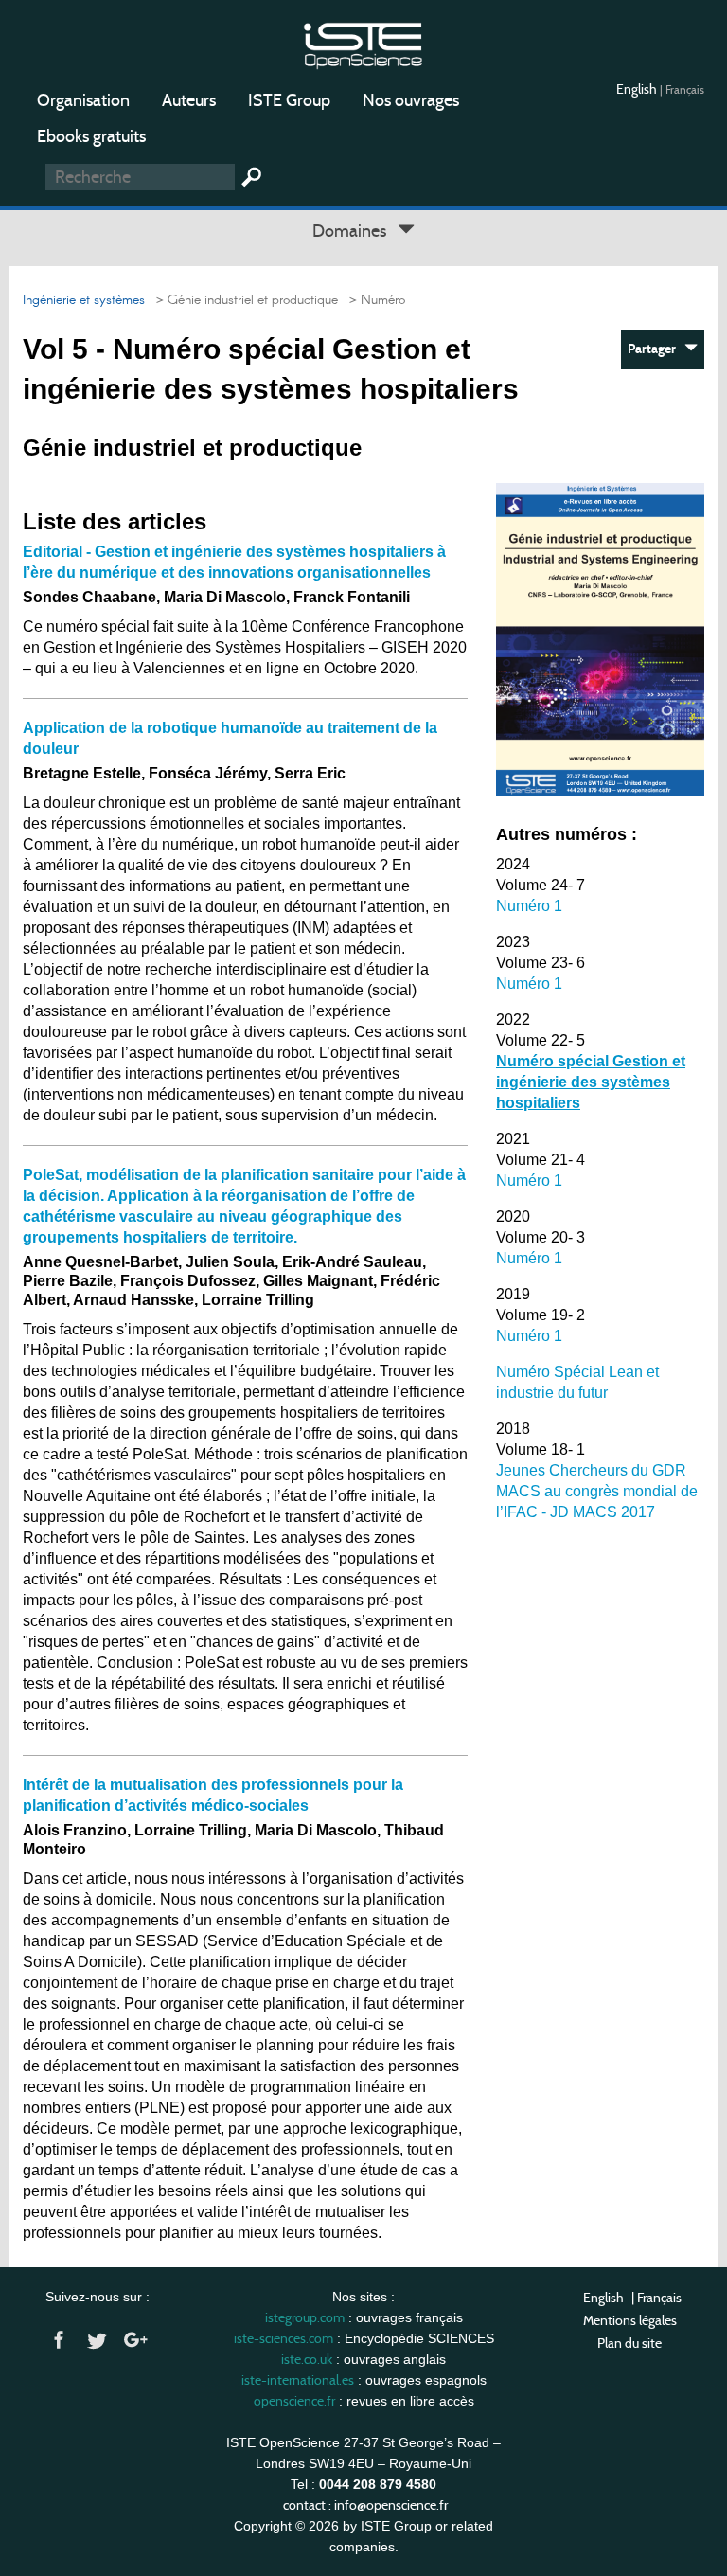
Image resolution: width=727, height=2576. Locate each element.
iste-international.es (298, 2380)
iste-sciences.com (284, 2338)
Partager (656, 349)
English (638, 89)
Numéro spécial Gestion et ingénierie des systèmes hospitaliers (591, 1082)
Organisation (83, 100)
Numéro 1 (529, 906)
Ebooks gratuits (91, 136)
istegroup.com (305, 2317)
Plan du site (629, 2343)
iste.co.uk (307, 2359)
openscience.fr (294, 2401)
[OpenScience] (363, 43)
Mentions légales (630, 2320)
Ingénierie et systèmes (84, 300)
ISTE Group (289, 100)
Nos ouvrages (411, 100)
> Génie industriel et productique (243, 300)
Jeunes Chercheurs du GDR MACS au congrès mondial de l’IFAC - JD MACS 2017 (597, 1491)
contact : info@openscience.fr (365, 2505)
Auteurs (189, 100)
